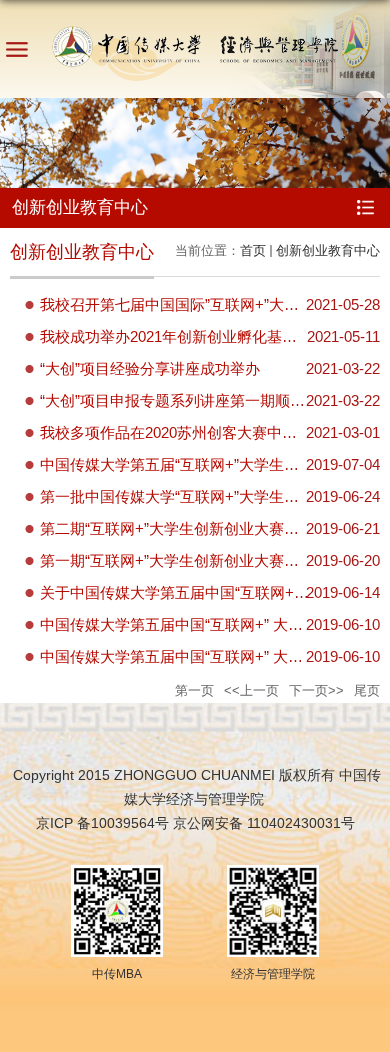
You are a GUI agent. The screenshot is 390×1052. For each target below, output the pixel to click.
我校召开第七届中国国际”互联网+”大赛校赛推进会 (207, 304)
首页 (253, 250)
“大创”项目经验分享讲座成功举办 (150, 368)
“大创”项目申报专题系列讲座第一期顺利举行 (187, 400)
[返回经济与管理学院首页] (195, 43)
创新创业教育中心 (328, 250)
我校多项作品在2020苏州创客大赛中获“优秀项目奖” (211, 432)
